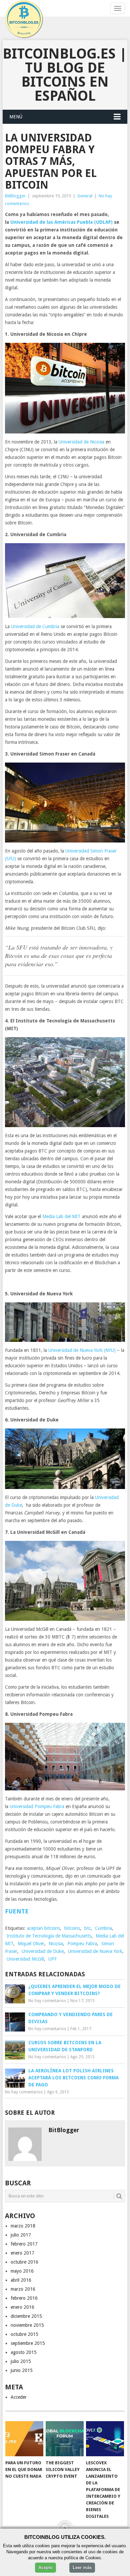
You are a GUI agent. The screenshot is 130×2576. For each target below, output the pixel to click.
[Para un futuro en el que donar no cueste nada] (24, 2439)
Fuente (17, 1911)
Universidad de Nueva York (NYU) (82, 1350)
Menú (16, 117)
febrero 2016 (24, 2298)
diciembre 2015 (26, 2316)
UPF (52, 1959)
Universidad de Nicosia (81, 442)
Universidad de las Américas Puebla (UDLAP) (61, 222)
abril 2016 (21, 2280)
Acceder (19, 2397)
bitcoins (72, 1928)
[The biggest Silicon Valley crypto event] (65, 2439)
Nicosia (56, 1944)
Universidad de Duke (43, 1951)
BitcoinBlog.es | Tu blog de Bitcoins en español (65, 75)
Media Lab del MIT (61, 1216)
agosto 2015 (24, 2352)
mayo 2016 (22, 2271)
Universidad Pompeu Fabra (37, 1806)
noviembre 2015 (27, 2325)
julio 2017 (21, 2235)
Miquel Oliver (31, 1944)
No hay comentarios (47, 2001)
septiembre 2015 (28, 2343)
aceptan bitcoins (43, 1928)
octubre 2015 (24, 2334)
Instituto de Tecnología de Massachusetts (49, 1936)
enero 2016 (22, 2307)
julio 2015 (21, 2361)
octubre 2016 (24, 2262)
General (85, 196)
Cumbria (103, 1928)
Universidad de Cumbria (35, 626)
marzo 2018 (23, 2226)
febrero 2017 (24, 2244)
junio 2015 (22, 2370)
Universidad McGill (25, 1959)
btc (87, 1928)
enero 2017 (22, 2253)
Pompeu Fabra (82, 1944)
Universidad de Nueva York (95, 1951)
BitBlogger (15, 196)
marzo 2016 (23, 2289)
